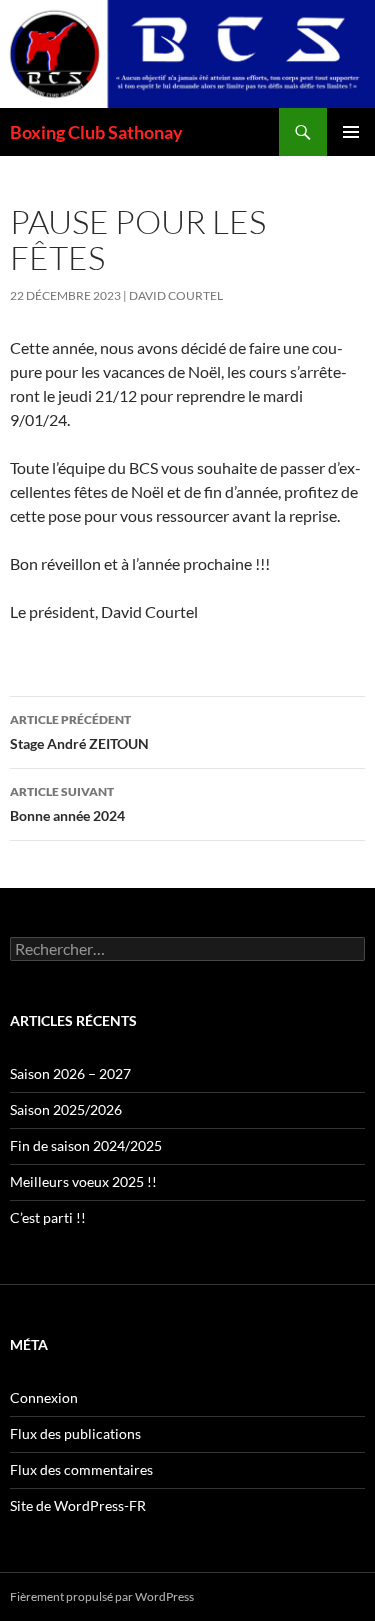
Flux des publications (75, 1433)
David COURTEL (176, 295)
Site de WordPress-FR (78, 1505)
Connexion (44, 1397)
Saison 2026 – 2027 (70, 1073)
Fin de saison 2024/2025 (86, 1145)
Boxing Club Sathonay (96, 132)
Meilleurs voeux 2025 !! (83, 1181)
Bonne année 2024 (67, 804)
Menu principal (351, 132)
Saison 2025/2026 (66, 1109)
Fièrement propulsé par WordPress (102, 1596)
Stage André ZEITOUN (79, 732)
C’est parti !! (48, 1217)
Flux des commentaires (81, 1469)
